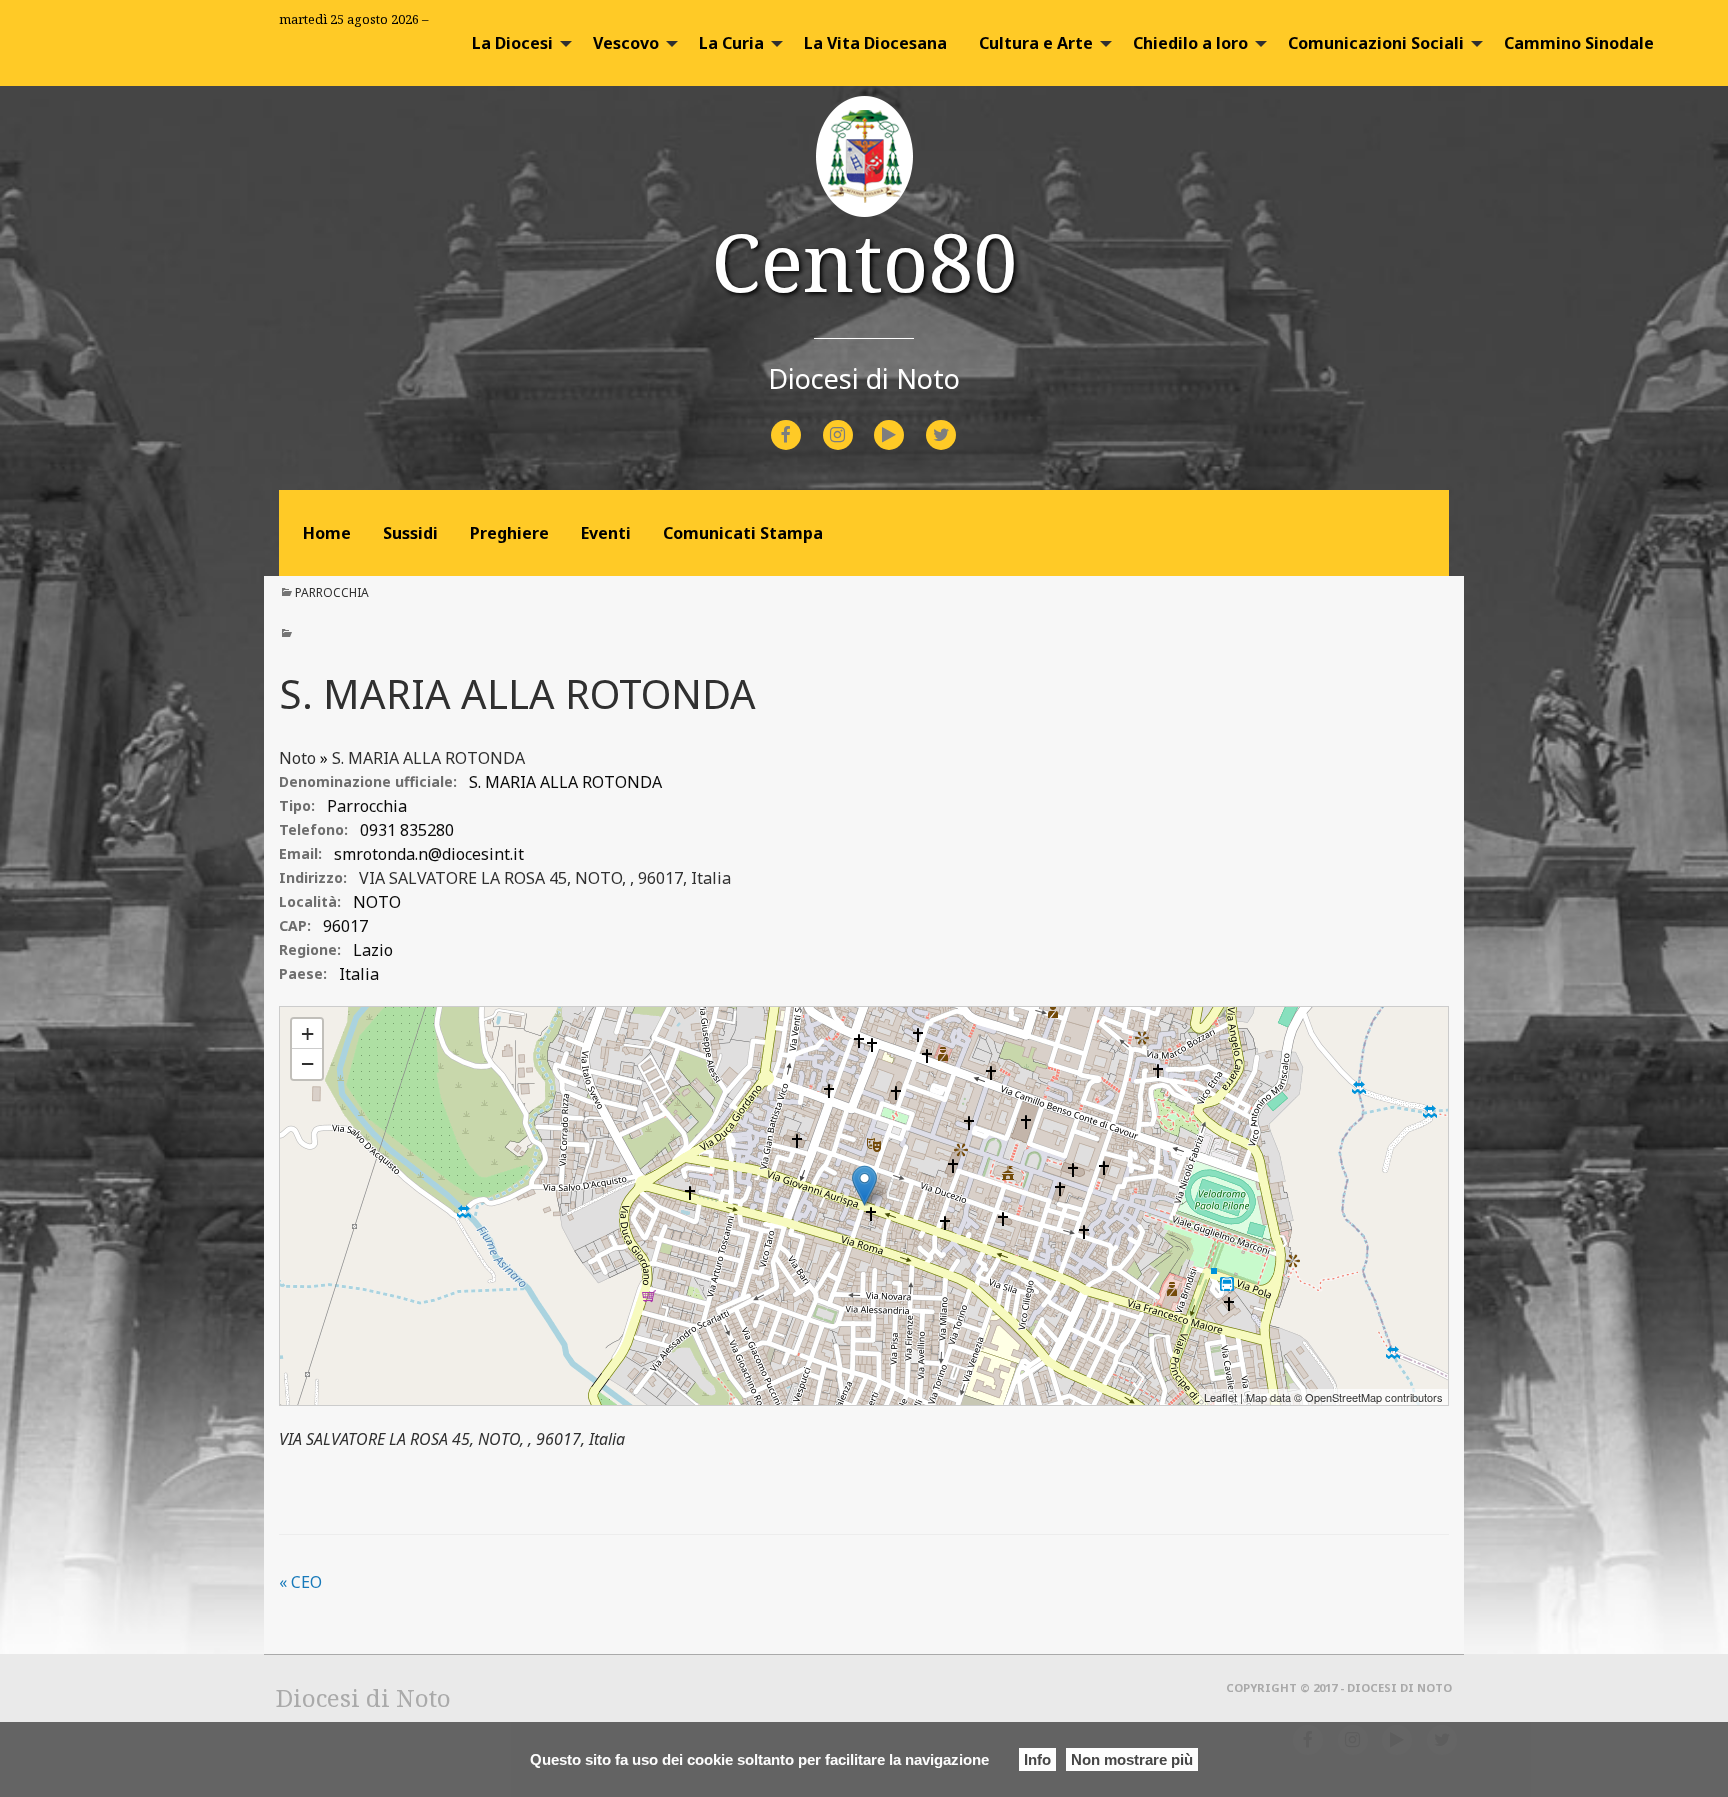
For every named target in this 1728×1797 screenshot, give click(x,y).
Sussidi (410, 533)
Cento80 (864, 260)
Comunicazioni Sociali (1376, 43)
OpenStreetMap (1343, 1397)
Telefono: (313, 829)
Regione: (310, 949)
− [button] (307, 1063)
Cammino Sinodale (1579, 43)
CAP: (295, 925)
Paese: (303, 973)
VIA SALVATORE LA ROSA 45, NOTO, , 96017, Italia (545, 878)
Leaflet (1220, 1397)
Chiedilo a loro (1190, 43)
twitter (957, 421)
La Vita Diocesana (875, 43)
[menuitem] (516, 43)
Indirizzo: (313, 877)
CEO (300, 1582)
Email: (300, 853)
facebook (804, 421)
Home (327, 533)
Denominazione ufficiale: (368, 781)
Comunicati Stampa (743, 533)
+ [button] (307, 1033)
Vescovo (626, 43)
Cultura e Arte (1036, 43)
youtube (907, 421)
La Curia (731, 43)
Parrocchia (332, 592)
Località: (310, 901)
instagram (855, 421)
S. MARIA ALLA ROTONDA (428, 758)
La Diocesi (512, 43)
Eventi (606, 533)
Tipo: (297, 805)
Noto (297, 758)
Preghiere (509, 533)
